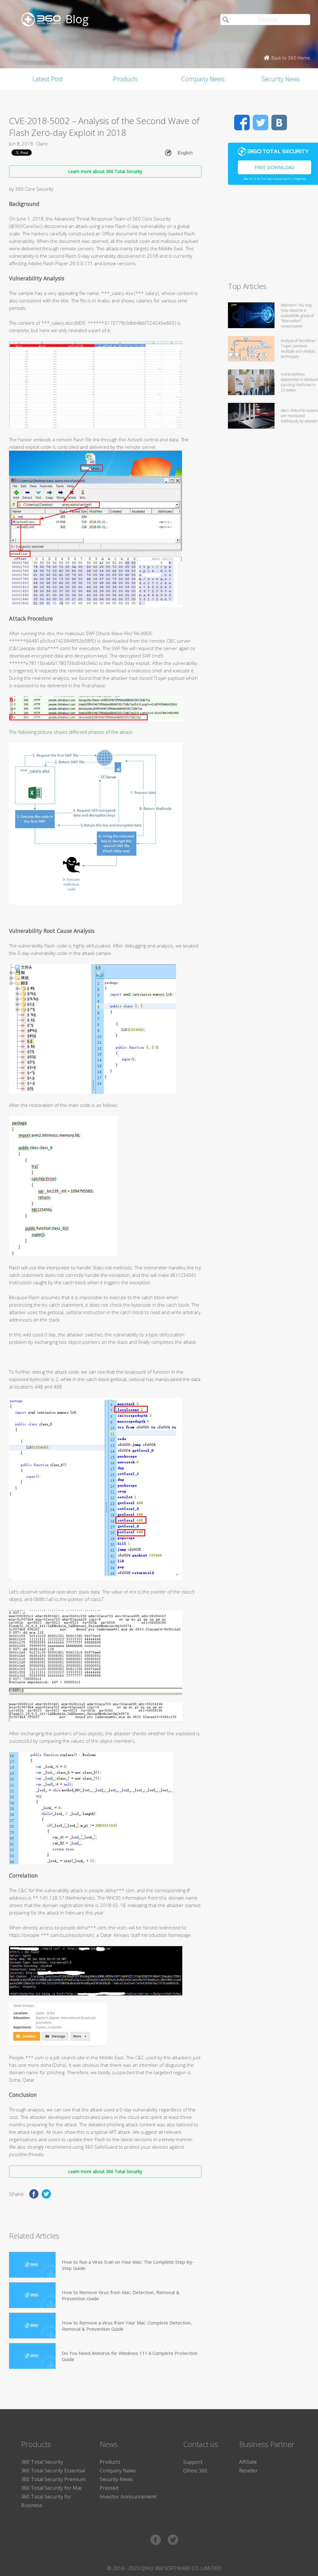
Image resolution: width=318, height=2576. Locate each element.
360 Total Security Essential (53, 2471)
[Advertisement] (273, 236)
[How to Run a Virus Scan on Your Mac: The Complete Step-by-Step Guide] (32, 2265)
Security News (116, 2479)
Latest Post (48, 79)
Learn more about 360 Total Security (105, 171)
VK (279, 123)
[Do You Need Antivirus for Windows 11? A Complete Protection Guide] (32, 2356)
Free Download (275, 167)
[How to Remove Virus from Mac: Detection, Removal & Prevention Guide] (32, 2295)
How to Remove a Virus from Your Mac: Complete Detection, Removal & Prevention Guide (127, 2326)
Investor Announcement (128, 2497)
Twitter (261, 123)
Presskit (109, 2488)
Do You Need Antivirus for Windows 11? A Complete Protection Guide (129, 2356)
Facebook (242, 123)
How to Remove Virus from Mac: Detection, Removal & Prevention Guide (121, 2295)
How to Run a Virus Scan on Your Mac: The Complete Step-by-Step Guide (128, 2265)
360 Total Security (42, 2462)
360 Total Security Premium (53, 2479)
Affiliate (248, 2462)
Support (193, 2462)
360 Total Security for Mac (52, 2488)
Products (125, 79)
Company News (203, 79)
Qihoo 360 (195, 2471)
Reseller (248, 2471)
